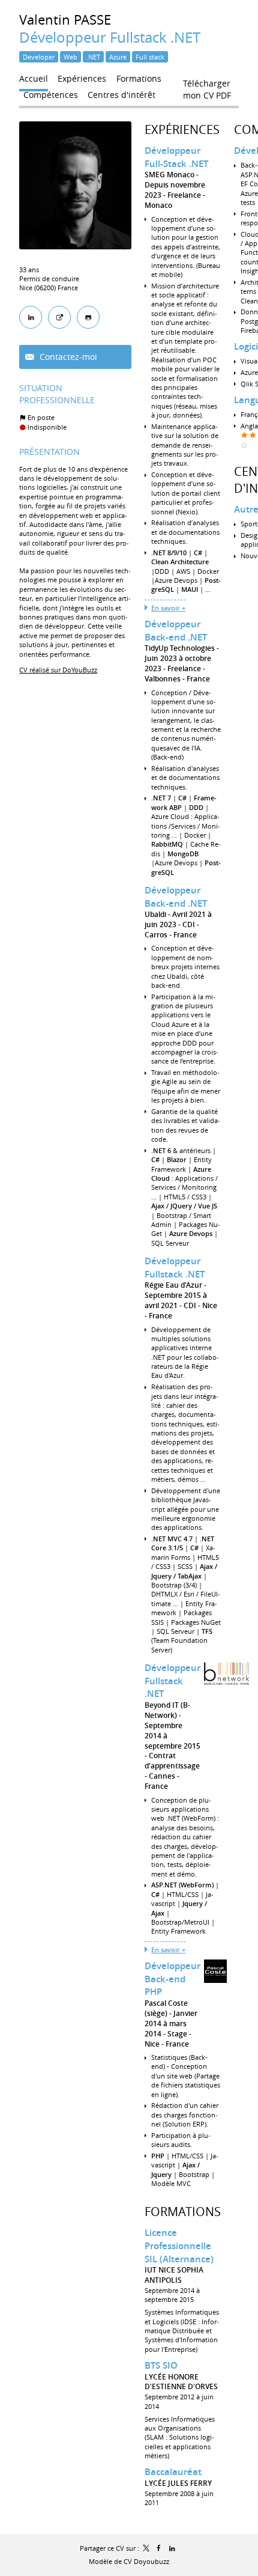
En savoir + (168, 608)
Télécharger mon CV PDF (207, 86)
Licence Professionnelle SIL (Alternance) (179, 2246)
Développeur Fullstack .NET (175, 1268)
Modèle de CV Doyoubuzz (129, 2561)
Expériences (182, 129)
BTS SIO (161, 2365)
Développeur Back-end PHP (172, 1979)
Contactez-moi (67, 357)
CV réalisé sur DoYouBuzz (58, 670)
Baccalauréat (173, 2472)
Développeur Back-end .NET (176, 631)
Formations (183, 2212)
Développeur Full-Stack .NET (176, 157)
